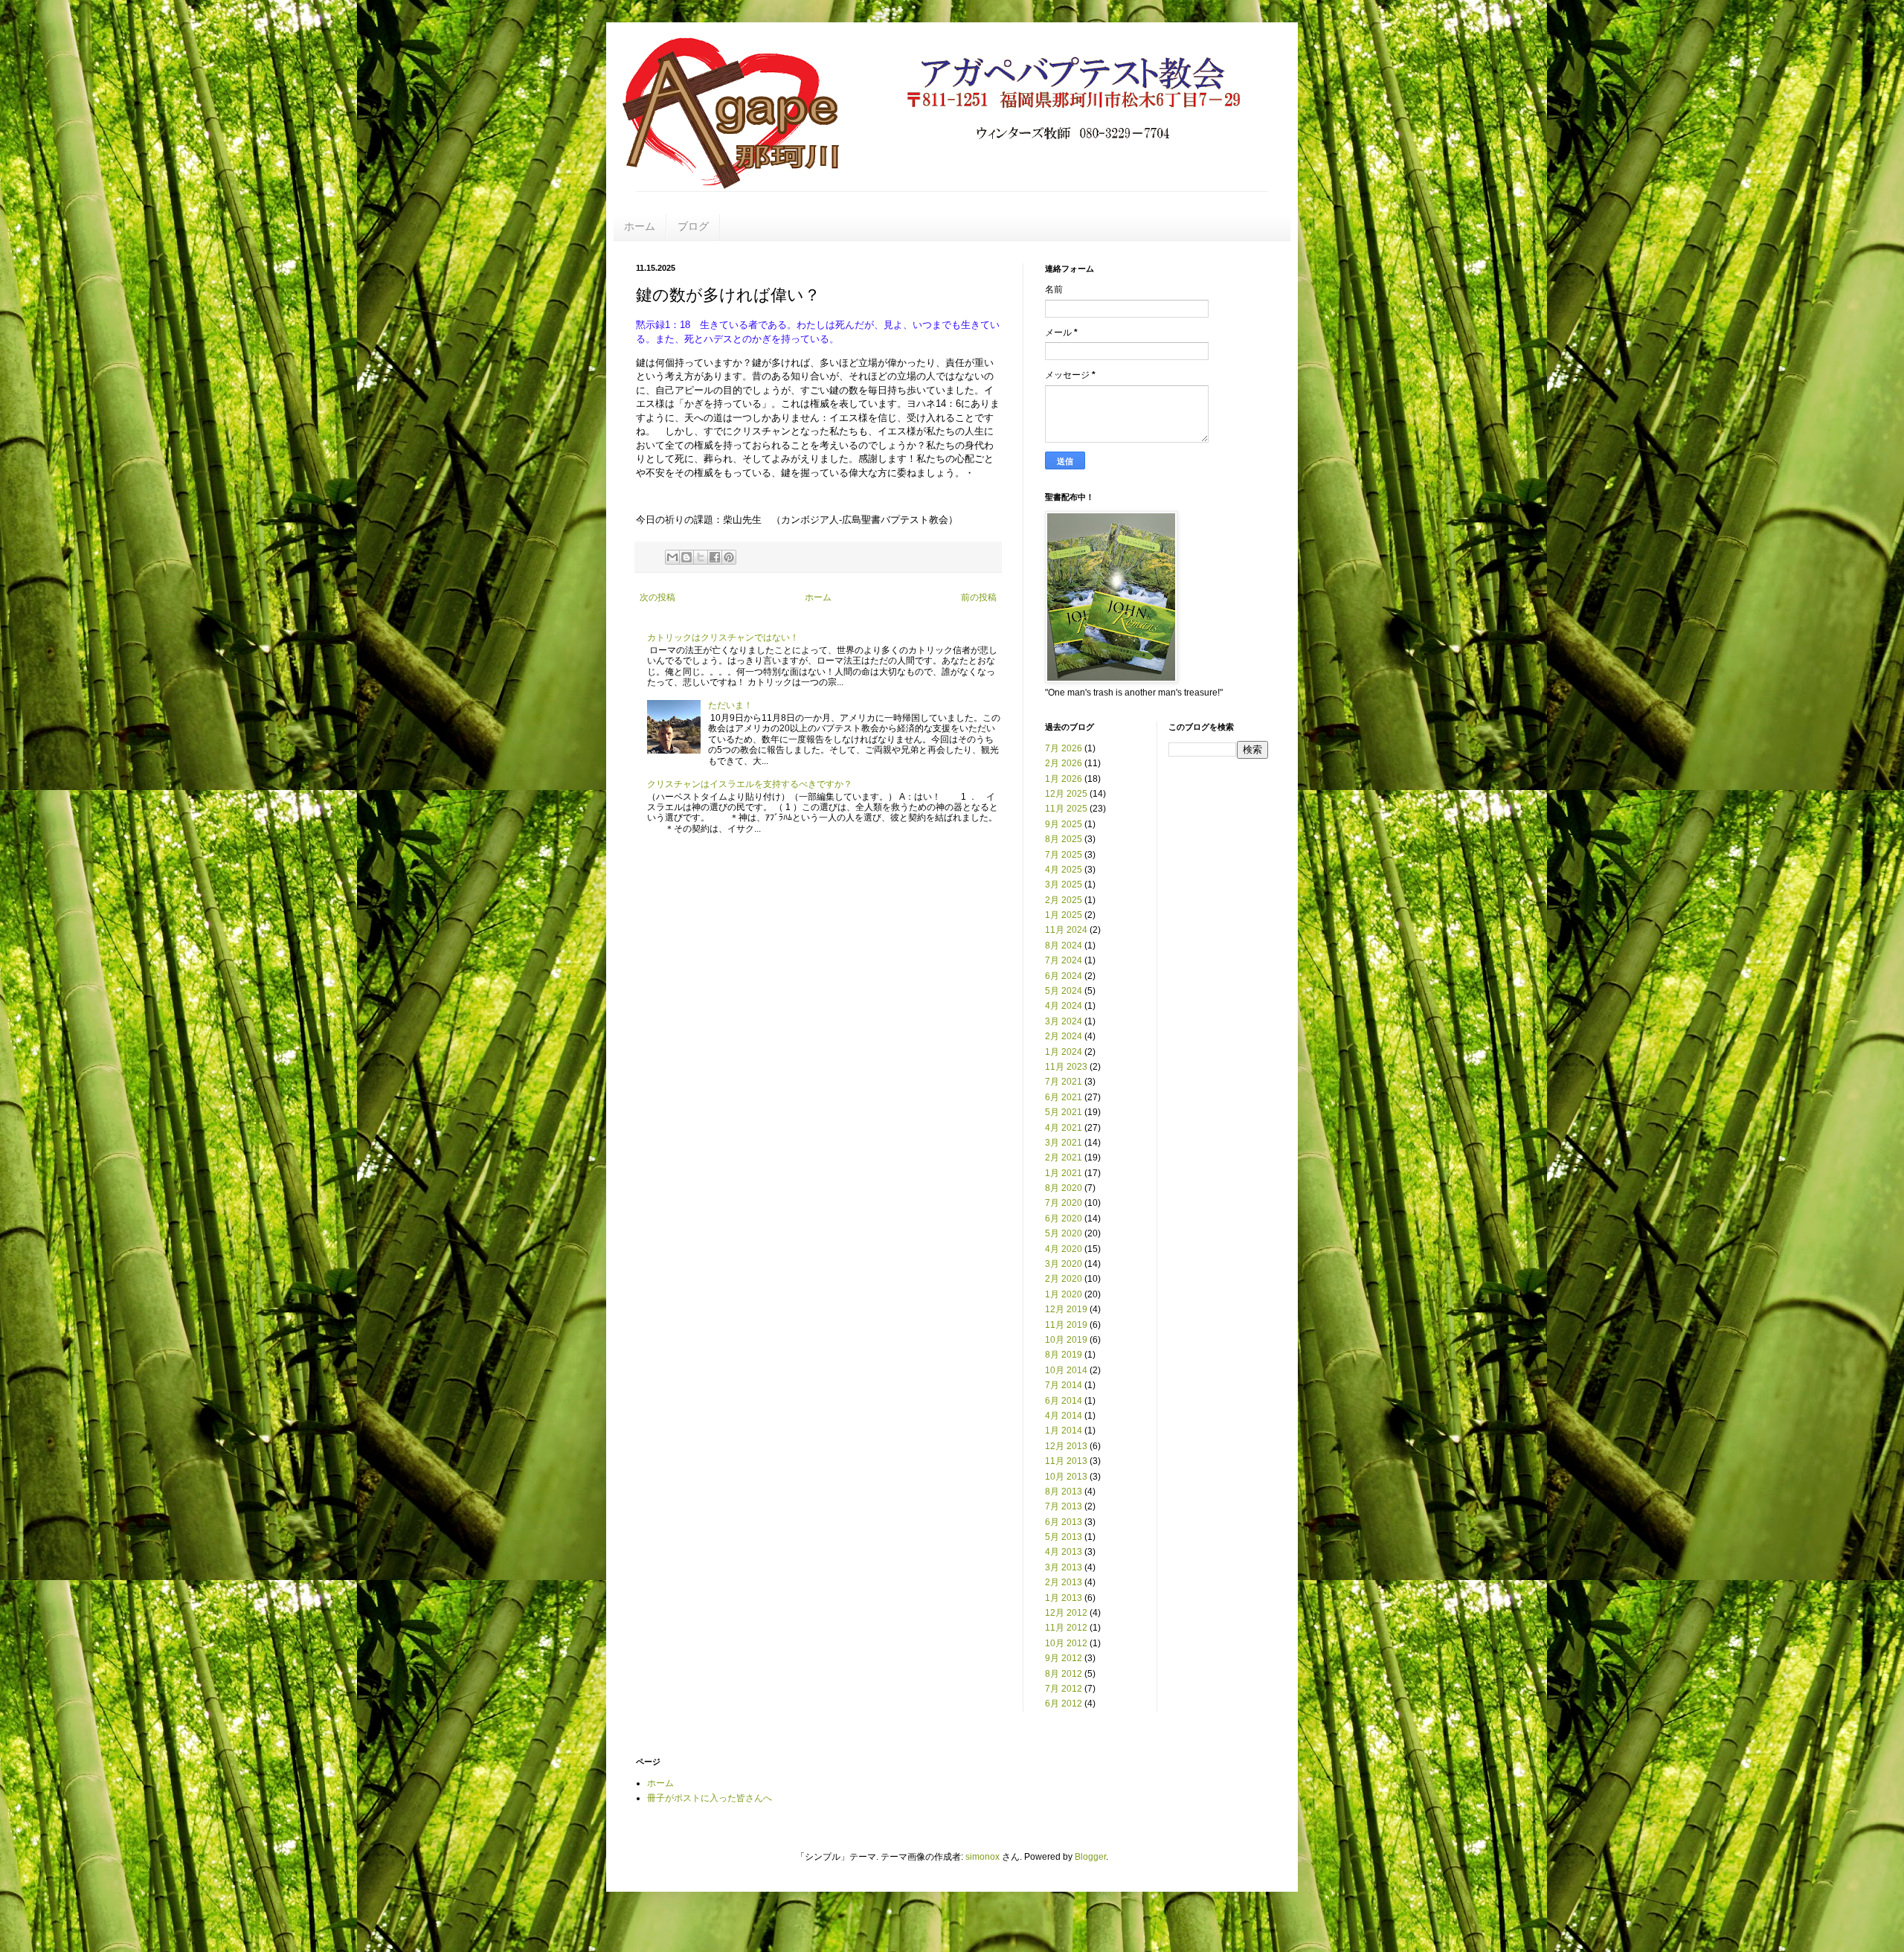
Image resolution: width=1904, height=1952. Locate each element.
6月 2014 (1064, 1401)
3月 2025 (1064, 884)
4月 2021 (1064, 1128)
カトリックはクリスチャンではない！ (723, 638)
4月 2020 (1064, 1249)
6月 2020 (1064, 1219)
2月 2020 (1064, 1279)
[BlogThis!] (686, 557)
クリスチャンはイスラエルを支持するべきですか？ (750, 784)
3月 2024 (1064, 1021)
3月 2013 (1064, 1567)
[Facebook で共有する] (715, 557)
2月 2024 (1064, 1036)
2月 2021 (1064, 1158)
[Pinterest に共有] (729, 557)
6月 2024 (1064, 976)
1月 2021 (1064, 1173)
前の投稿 (979, 597)
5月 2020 (1064, 1233)
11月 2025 (1066, 809)
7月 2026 (1064, 748)
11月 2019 (1066, 1325)
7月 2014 (1064, 1385)
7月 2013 (1064, 1506)
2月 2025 (1064, 900)
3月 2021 (1064, 1143)
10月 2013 (1066, 1477)
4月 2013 (1064, 1552)
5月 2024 (1064, 991)
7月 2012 (1064, 1689)
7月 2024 (1064, 960)
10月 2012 (1066, 1643)
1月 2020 (1064, 1294)
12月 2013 (1066, 1446)
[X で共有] (701, 557)
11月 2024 (1066, 930)
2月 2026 (1064, 763)
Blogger (1090, 1857)
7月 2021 (1064, 1082)
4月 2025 (1064, 870)
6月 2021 (1064, 1097)
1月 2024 (1064, 1052)
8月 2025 (1064, 839)
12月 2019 (1066, 1309)
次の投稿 (657, 597)
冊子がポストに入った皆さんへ (710, 1798)
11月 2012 (1066, 1628)
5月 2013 (1064, 1537)
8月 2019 (1064, 1355)
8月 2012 (1064, 1674)
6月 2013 (1064, 1522)
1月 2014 (1064, 1431)
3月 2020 (1064, 1264)
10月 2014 (1066, 1370)
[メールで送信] (672, 557)
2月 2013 (1064, 1582)
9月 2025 (1064, 824)
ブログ (693, 226)
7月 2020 (1064, 1203)
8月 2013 (1064, 1492)
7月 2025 (1064, 855)
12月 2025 (1066, 794)
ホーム (640, 226)
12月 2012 (1066, 1613)
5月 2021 (1064, 1112)
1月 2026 (1064, 779)
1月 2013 (1064, 1598)
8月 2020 (1064, 1188)
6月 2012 (1064, 1704)
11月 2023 (1066, 1067)
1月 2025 (1064, 915)
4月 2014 (1064, 1416)
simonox (982, 1857)
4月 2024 (1064, 1006)
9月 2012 (1064, 1658)
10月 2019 (1066, 1340)
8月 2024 (1064, 945)
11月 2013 (1066, 1461)
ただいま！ (730, 705)
